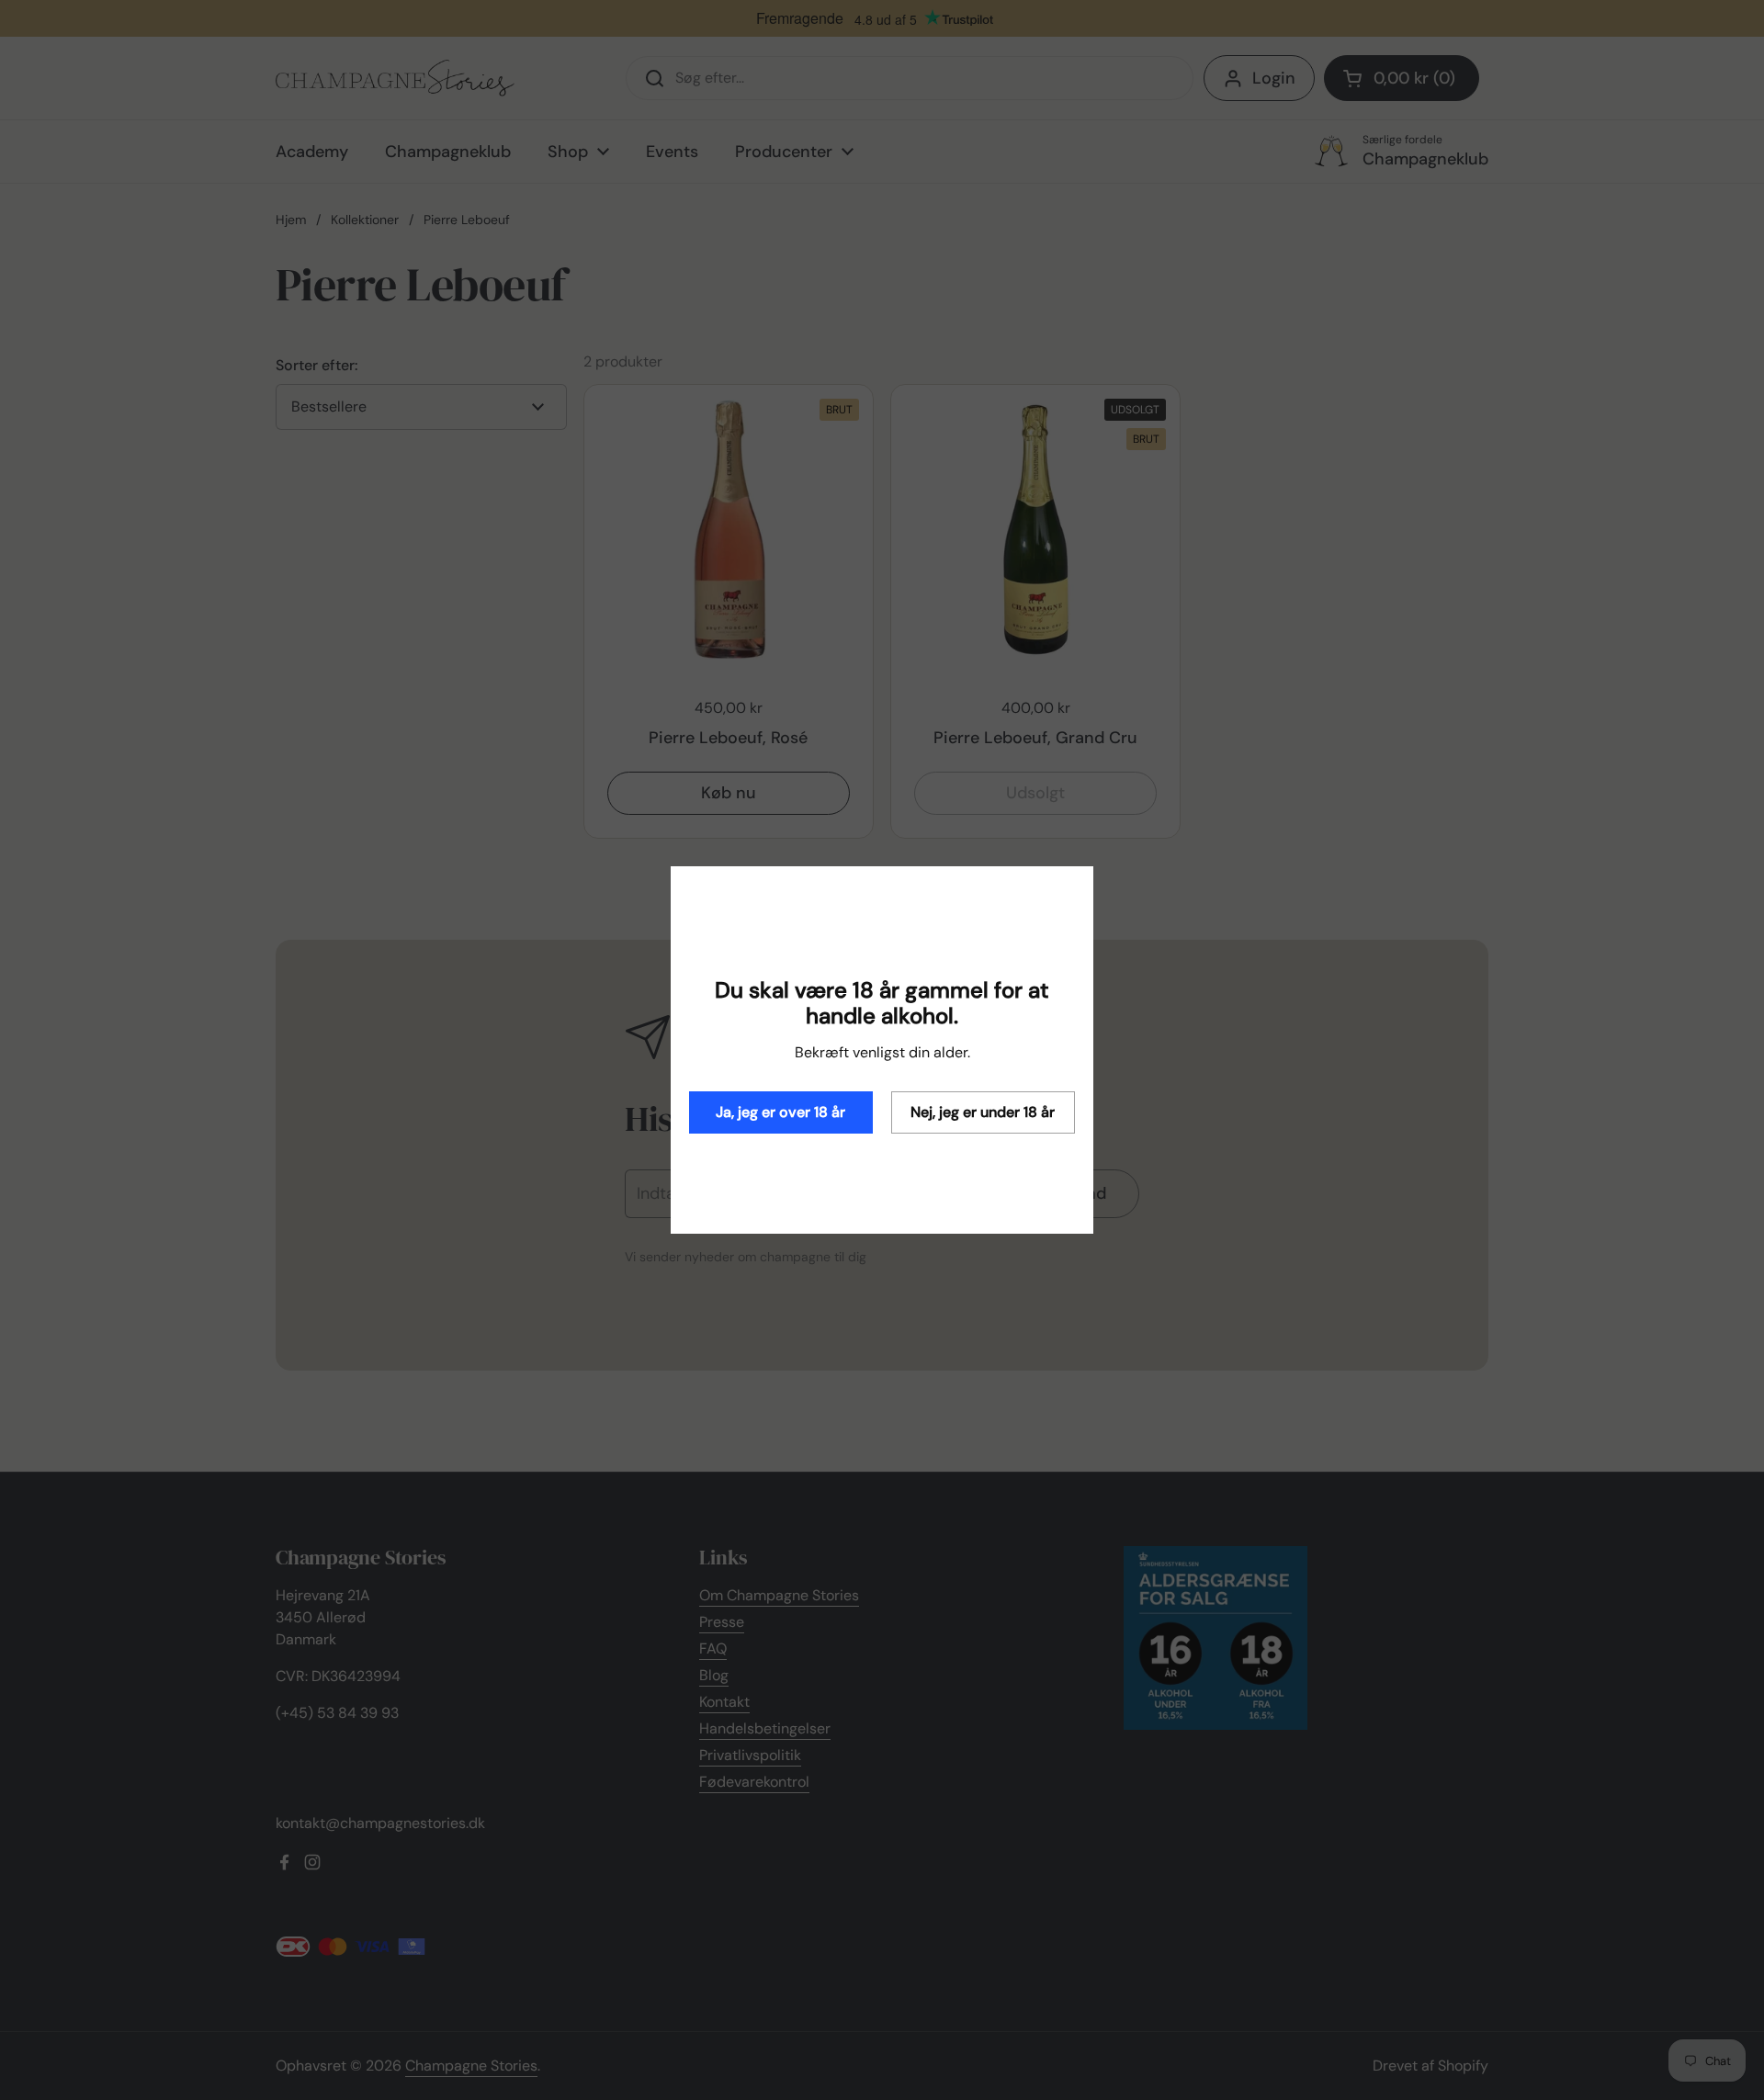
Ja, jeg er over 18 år (780, 1112)
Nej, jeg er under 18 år (983, 1112)
